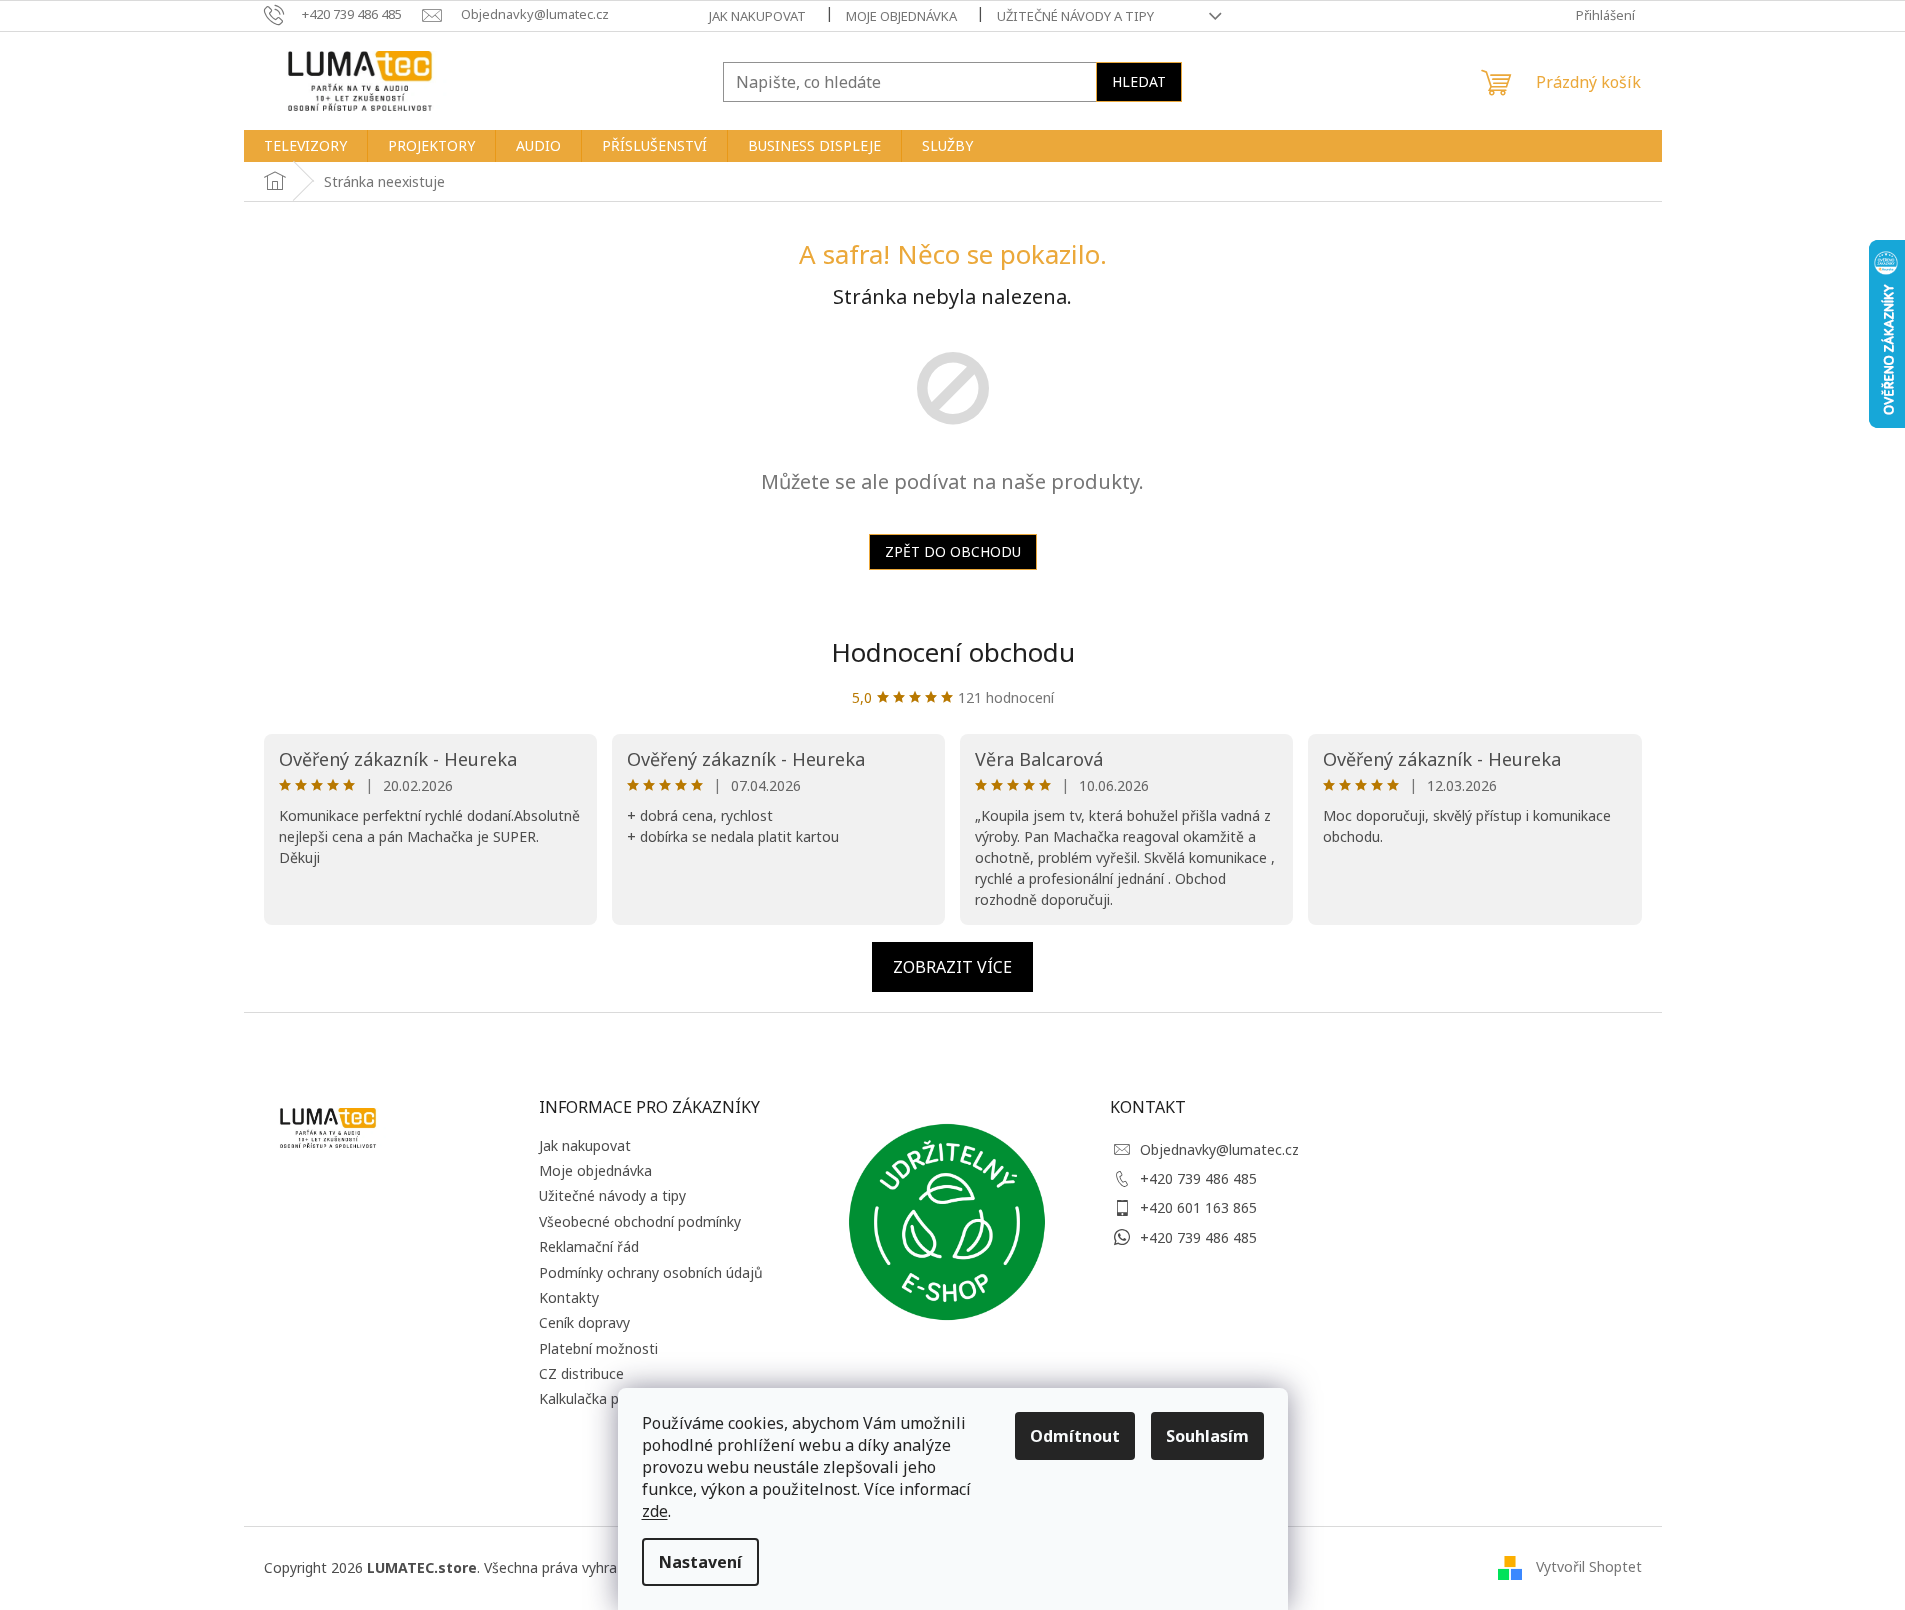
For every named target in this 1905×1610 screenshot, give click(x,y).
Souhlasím (1207, 1436)
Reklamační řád (589, 1246)
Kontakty (569, 1297)
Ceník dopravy (584, 1322)
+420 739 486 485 (1198, 1178)
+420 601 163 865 (1198, 1207)
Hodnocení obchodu (953, 652)
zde (655, 1511)
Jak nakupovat (757, 16)
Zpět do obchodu (953, 551)
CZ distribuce (581, 1373)
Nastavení (700, 1562)
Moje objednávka (901, 16)
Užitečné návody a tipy (1075, 16)
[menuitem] (305, 146)
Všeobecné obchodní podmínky (640, 1221)
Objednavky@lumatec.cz (1219, 1149)
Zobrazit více (952, 967)
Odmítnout (1075, 1436)
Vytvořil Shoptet (1589, 1565)
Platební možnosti (598, 1348)
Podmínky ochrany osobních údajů (651, 1272)
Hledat (1139, 81)
